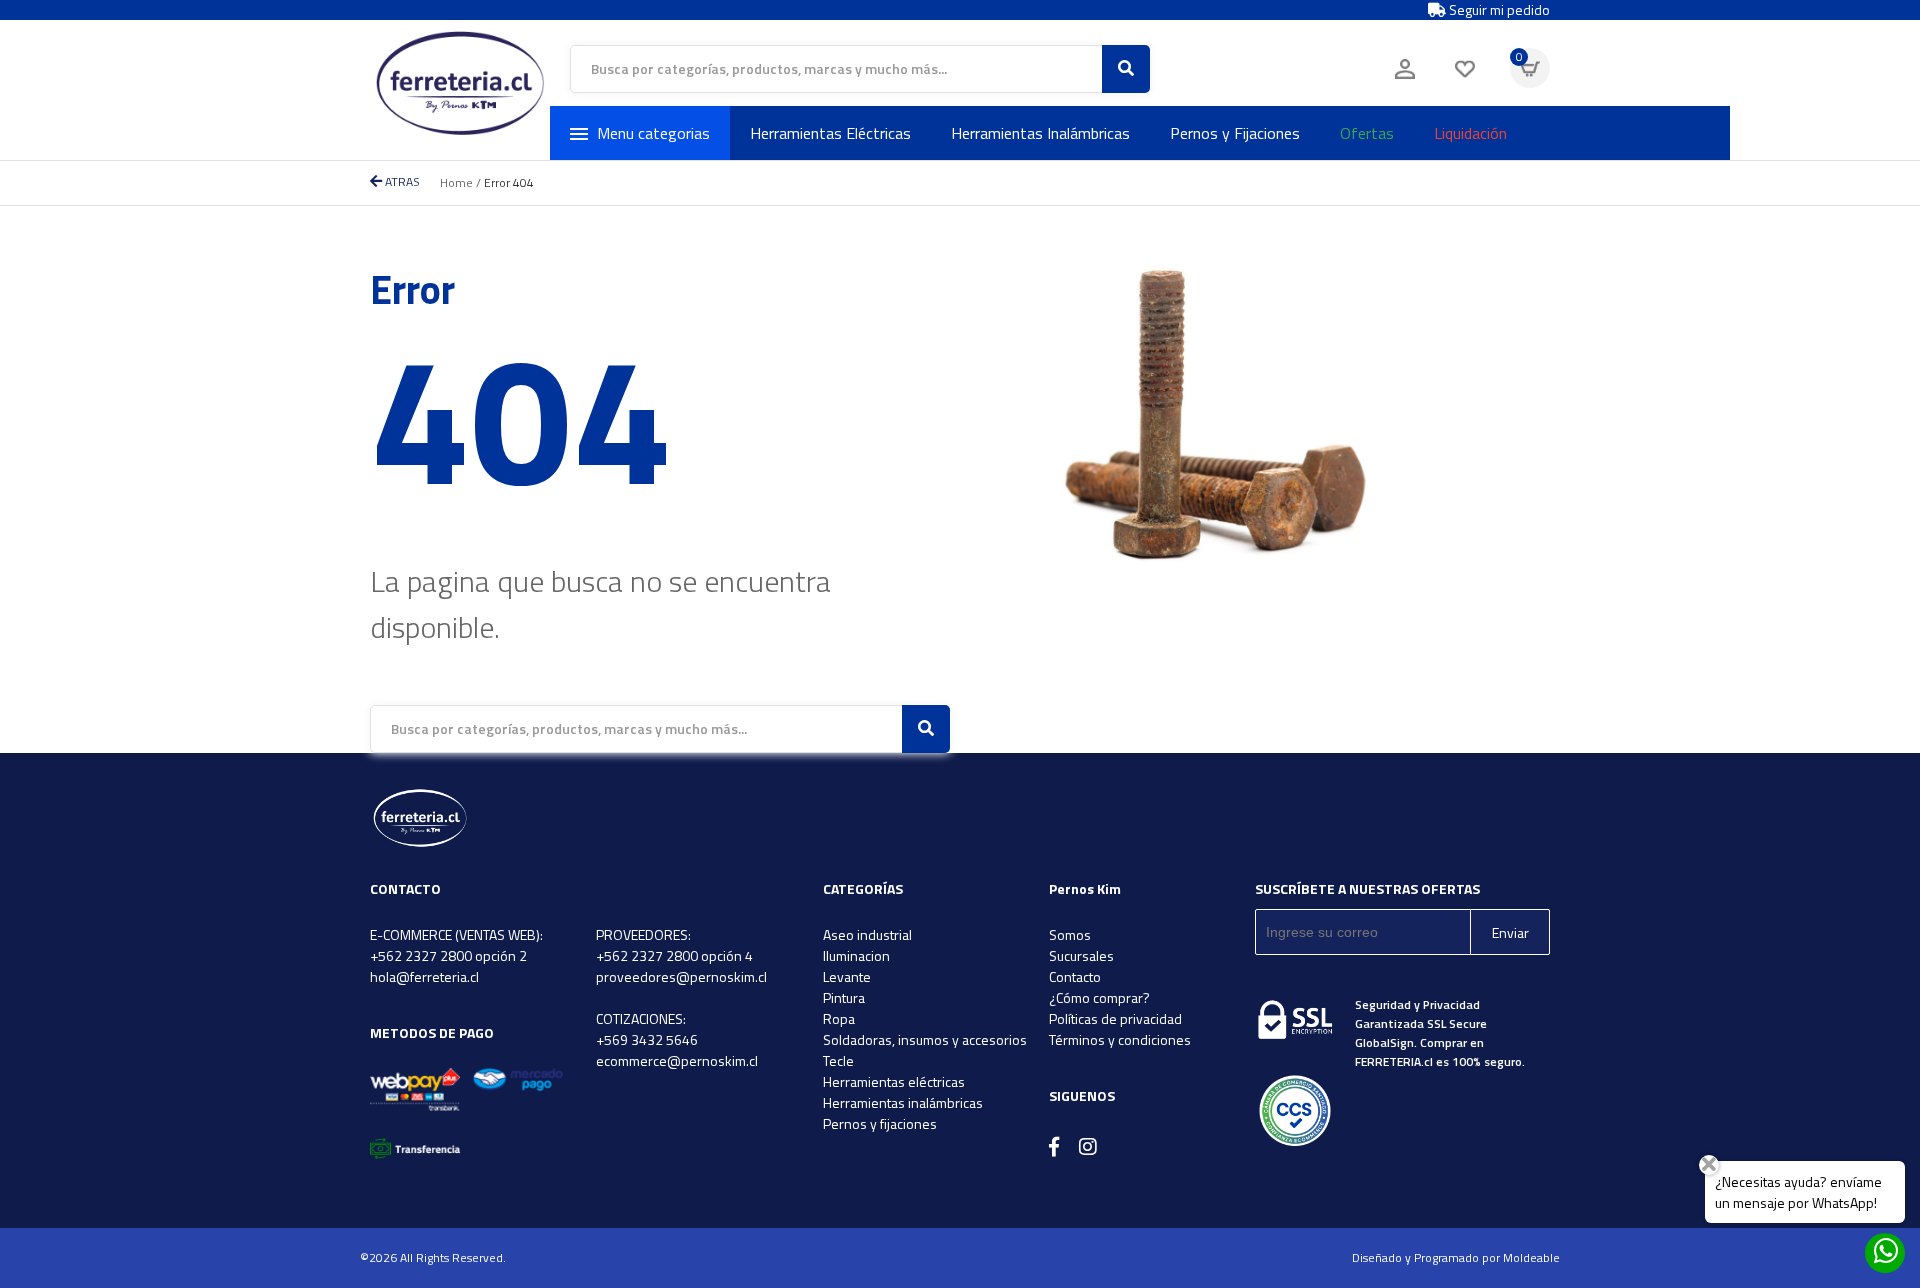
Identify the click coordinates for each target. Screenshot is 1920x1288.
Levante (847, 976)
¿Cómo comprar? (1099, 997)
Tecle (838, 1060)
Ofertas (1367, 133)
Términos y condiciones (1120, 1039)
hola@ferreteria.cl (424, 976)
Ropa (839, 1018)
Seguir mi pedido (1498, 10)
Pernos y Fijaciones (1235, 133)
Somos (1070, 934)
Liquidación (1470, 133)
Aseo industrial (867, 934)
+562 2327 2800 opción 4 (674, 955)
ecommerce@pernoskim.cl (677, 1060)
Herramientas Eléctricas (830, 133)
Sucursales (1081, 955)
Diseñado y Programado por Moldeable (1456, 1257)
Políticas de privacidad (1115, 1018)
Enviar (1510, 932)
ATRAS (401, 181)
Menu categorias (653, 133)
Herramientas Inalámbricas (1040, 133)
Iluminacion (856, 955)
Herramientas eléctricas (894, 1081)
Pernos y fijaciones (880, 1123)
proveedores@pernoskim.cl (681, 976)
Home (456, 182)
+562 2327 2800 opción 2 (448, 955)
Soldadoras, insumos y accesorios (925, 1039)
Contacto (1075, 976)
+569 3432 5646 (647, 1039)
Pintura (844, 997)
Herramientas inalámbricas (903, 1102)
